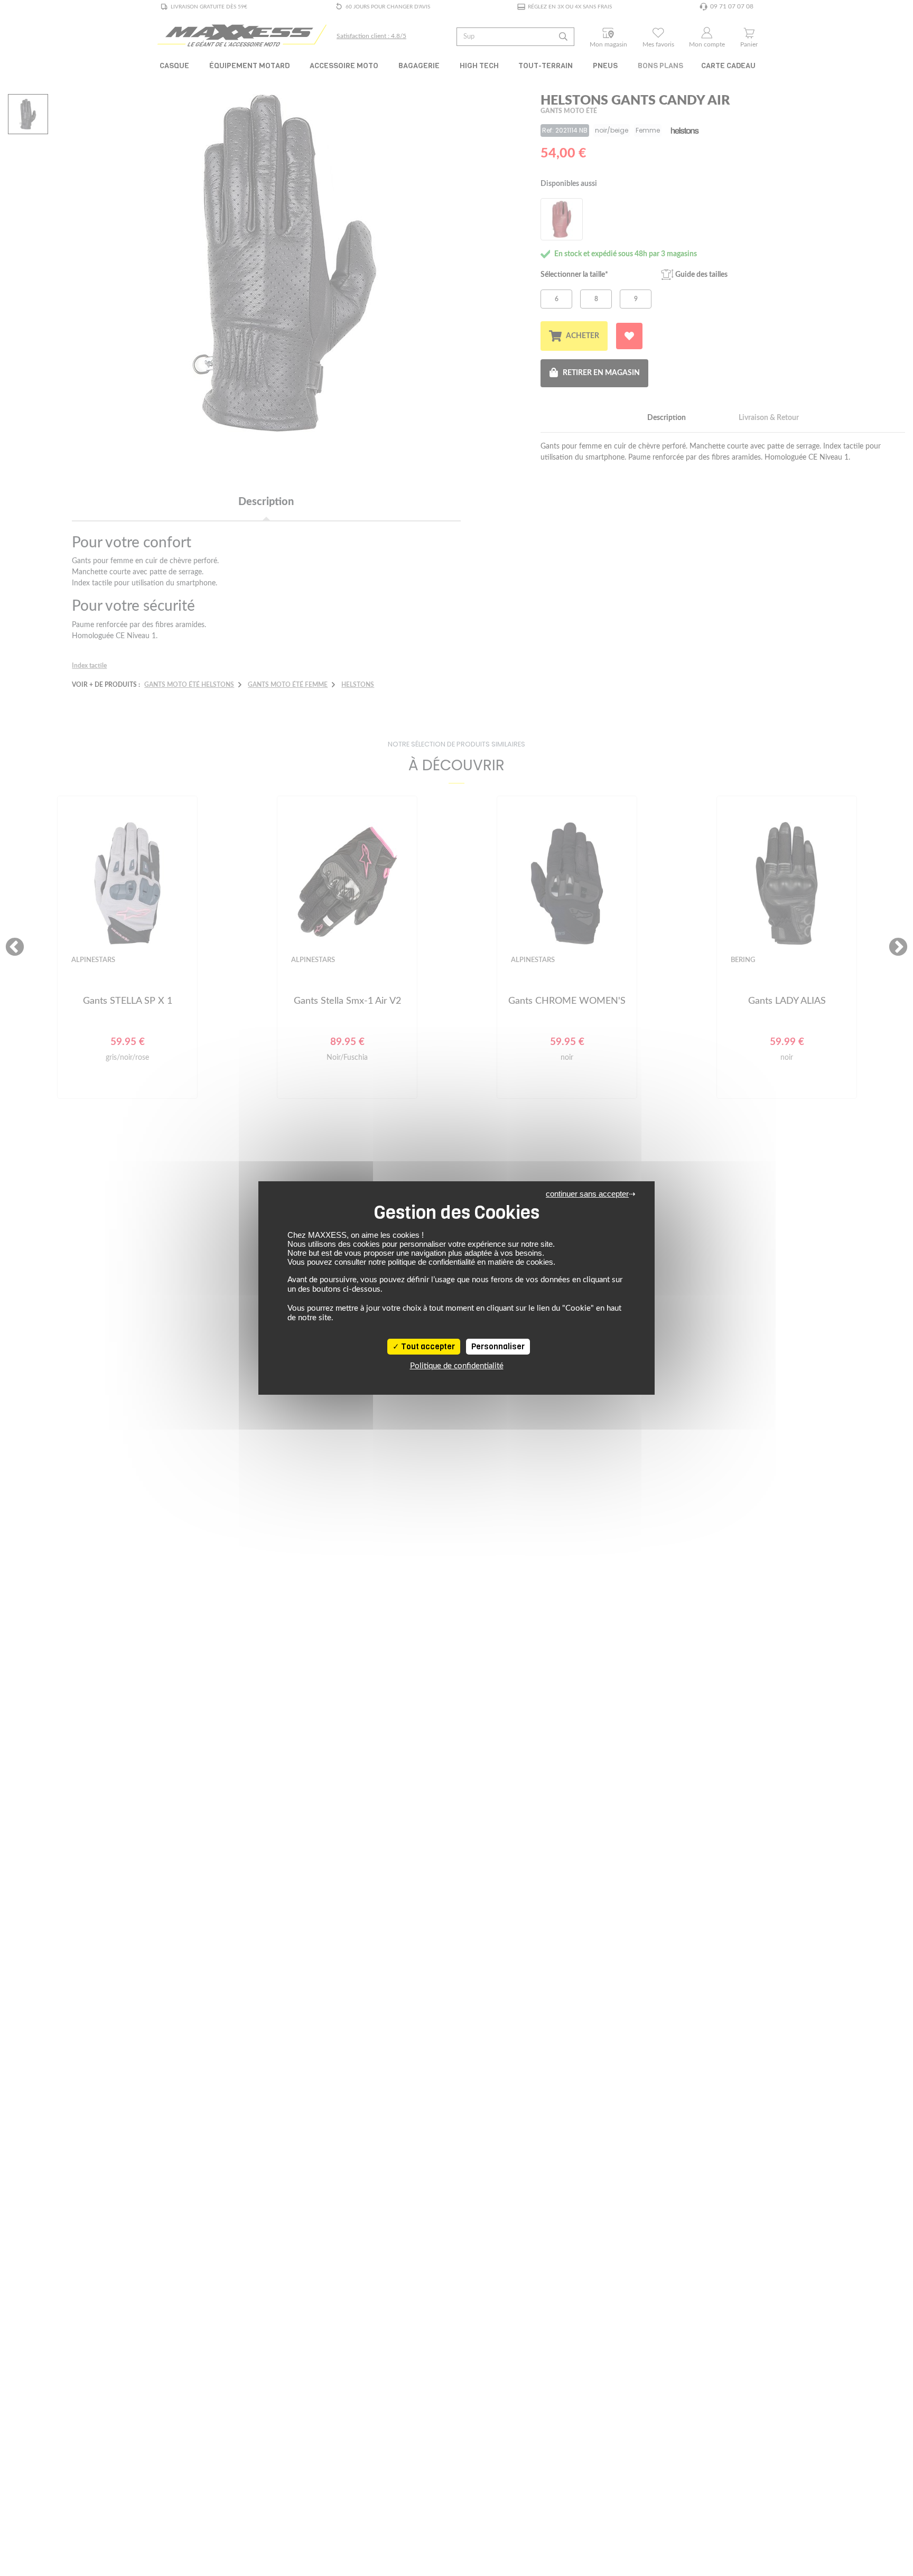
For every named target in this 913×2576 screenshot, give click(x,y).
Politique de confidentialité (457, 1366)
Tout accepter (427, 1347)
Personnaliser (498, 1347)
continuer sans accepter (587, 1194)
